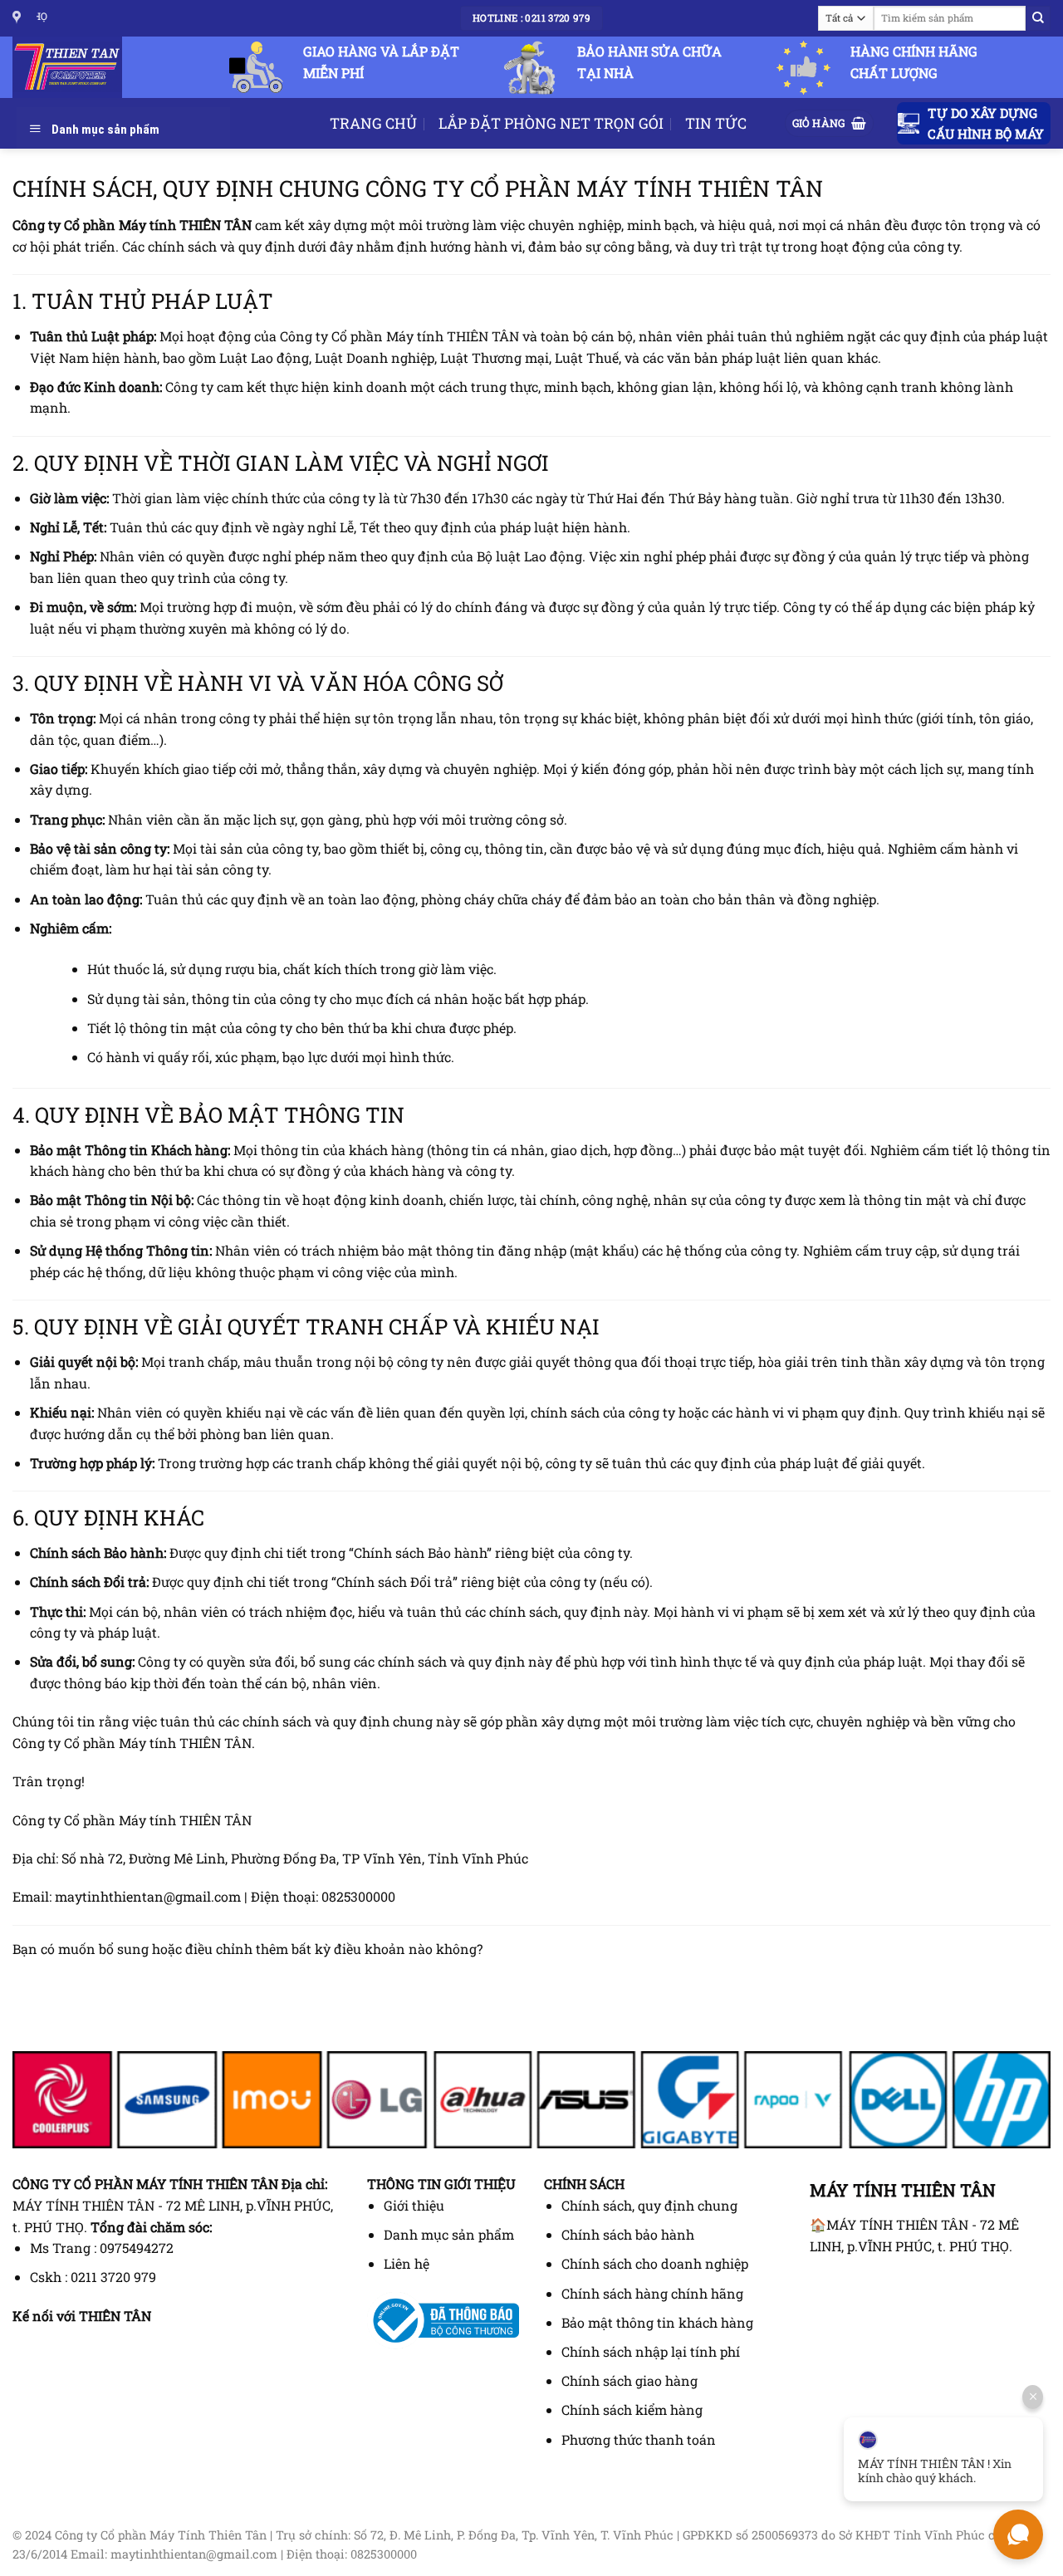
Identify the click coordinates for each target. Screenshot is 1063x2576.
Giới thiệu (414, 2205)
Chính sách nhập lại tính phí (651, 2351)
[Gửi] (1038, 18)
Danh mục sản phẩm (449, 2234)
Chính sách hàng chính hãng (652, 2293)
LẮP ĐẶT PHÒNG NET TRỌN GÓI (551, 123)
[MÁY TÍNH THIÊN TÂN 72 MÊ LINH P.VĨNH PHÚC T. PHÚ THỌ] (19, 18)
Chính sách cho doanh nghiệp (655, 2263)
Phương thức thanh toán (639, 2439)
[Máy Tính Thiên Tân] (75, 67)
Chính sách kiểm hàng (632, 2409)
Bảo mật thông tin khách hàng (657, 2322)
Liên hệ (407, 2263)
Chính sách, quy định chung (649, 2205)
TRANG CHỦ (373, 123)
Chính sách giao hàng (629, 2380)
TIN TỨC (716, 123)
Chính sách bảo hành (628, 2234)
